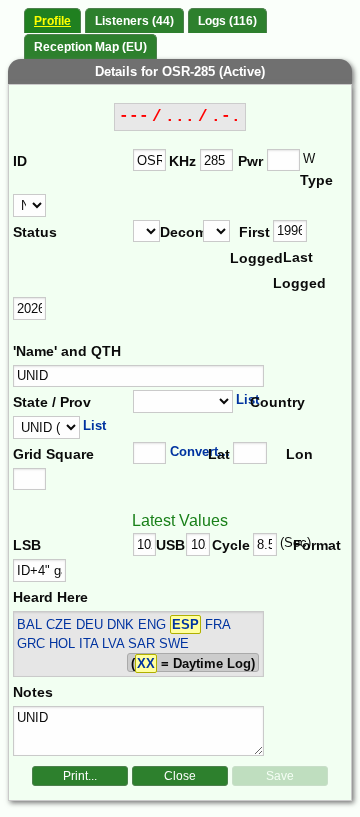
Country (275, 402)
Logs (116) (227, 21)
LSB (27, 545)
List (247, 399)
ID (20, 161)
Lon (299, 454)
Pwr (250, 161)
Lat (219, 454)
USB (170, 545)
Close (180, 776)
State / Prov (52, 402)
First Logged (251, 245)
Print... (80, 776)
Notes (33, 692)
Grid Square (53, 454)
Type (316, 180)
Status (35, 232)
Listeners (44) (134, 21)
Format (311, 545)
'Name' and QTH (67, 351)
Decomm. (181, 232)
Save (280, 776)
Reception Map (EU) (90, 47)
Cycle (231, 545)
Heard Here (50, 597)
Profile (52, 21)
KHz (182, 161)
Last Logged (294, 270)
